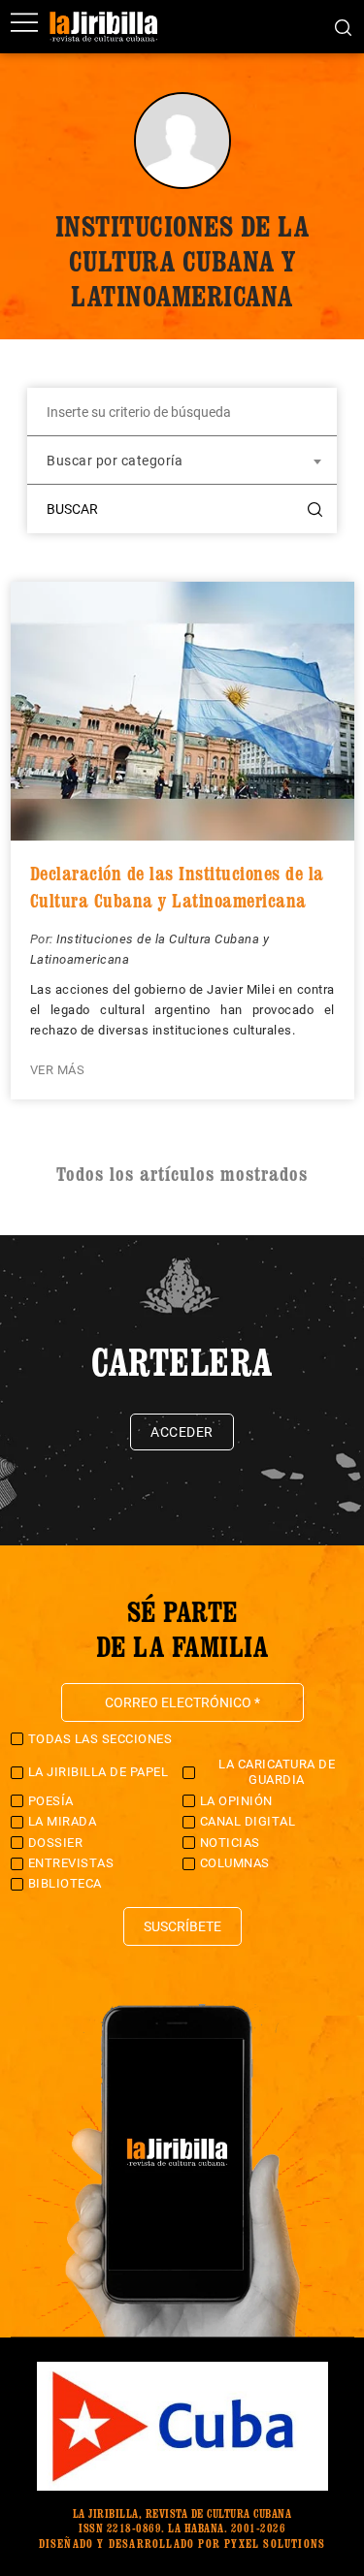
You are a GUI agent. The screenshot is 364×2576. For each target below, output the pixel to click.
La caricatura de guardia (277, 1772)
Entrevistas (71, 1863)
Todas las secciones (100, 1739)
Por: (44, 939)
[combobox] (182, 461)
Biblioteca (65, 1883)
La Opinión (236, 1801)
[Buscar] (343, 26)
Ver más (58, 1070)
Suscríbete (182, 1926)
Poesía (51, 1801)
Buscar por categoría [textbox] (115, 461)
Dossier (56, 1843)
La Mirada (63, 1821)
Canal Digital (248, 1821)
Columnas (235, 1863)
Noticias (230, 1843)
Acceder (182, 1432)
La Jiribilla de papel (99, 1772)
